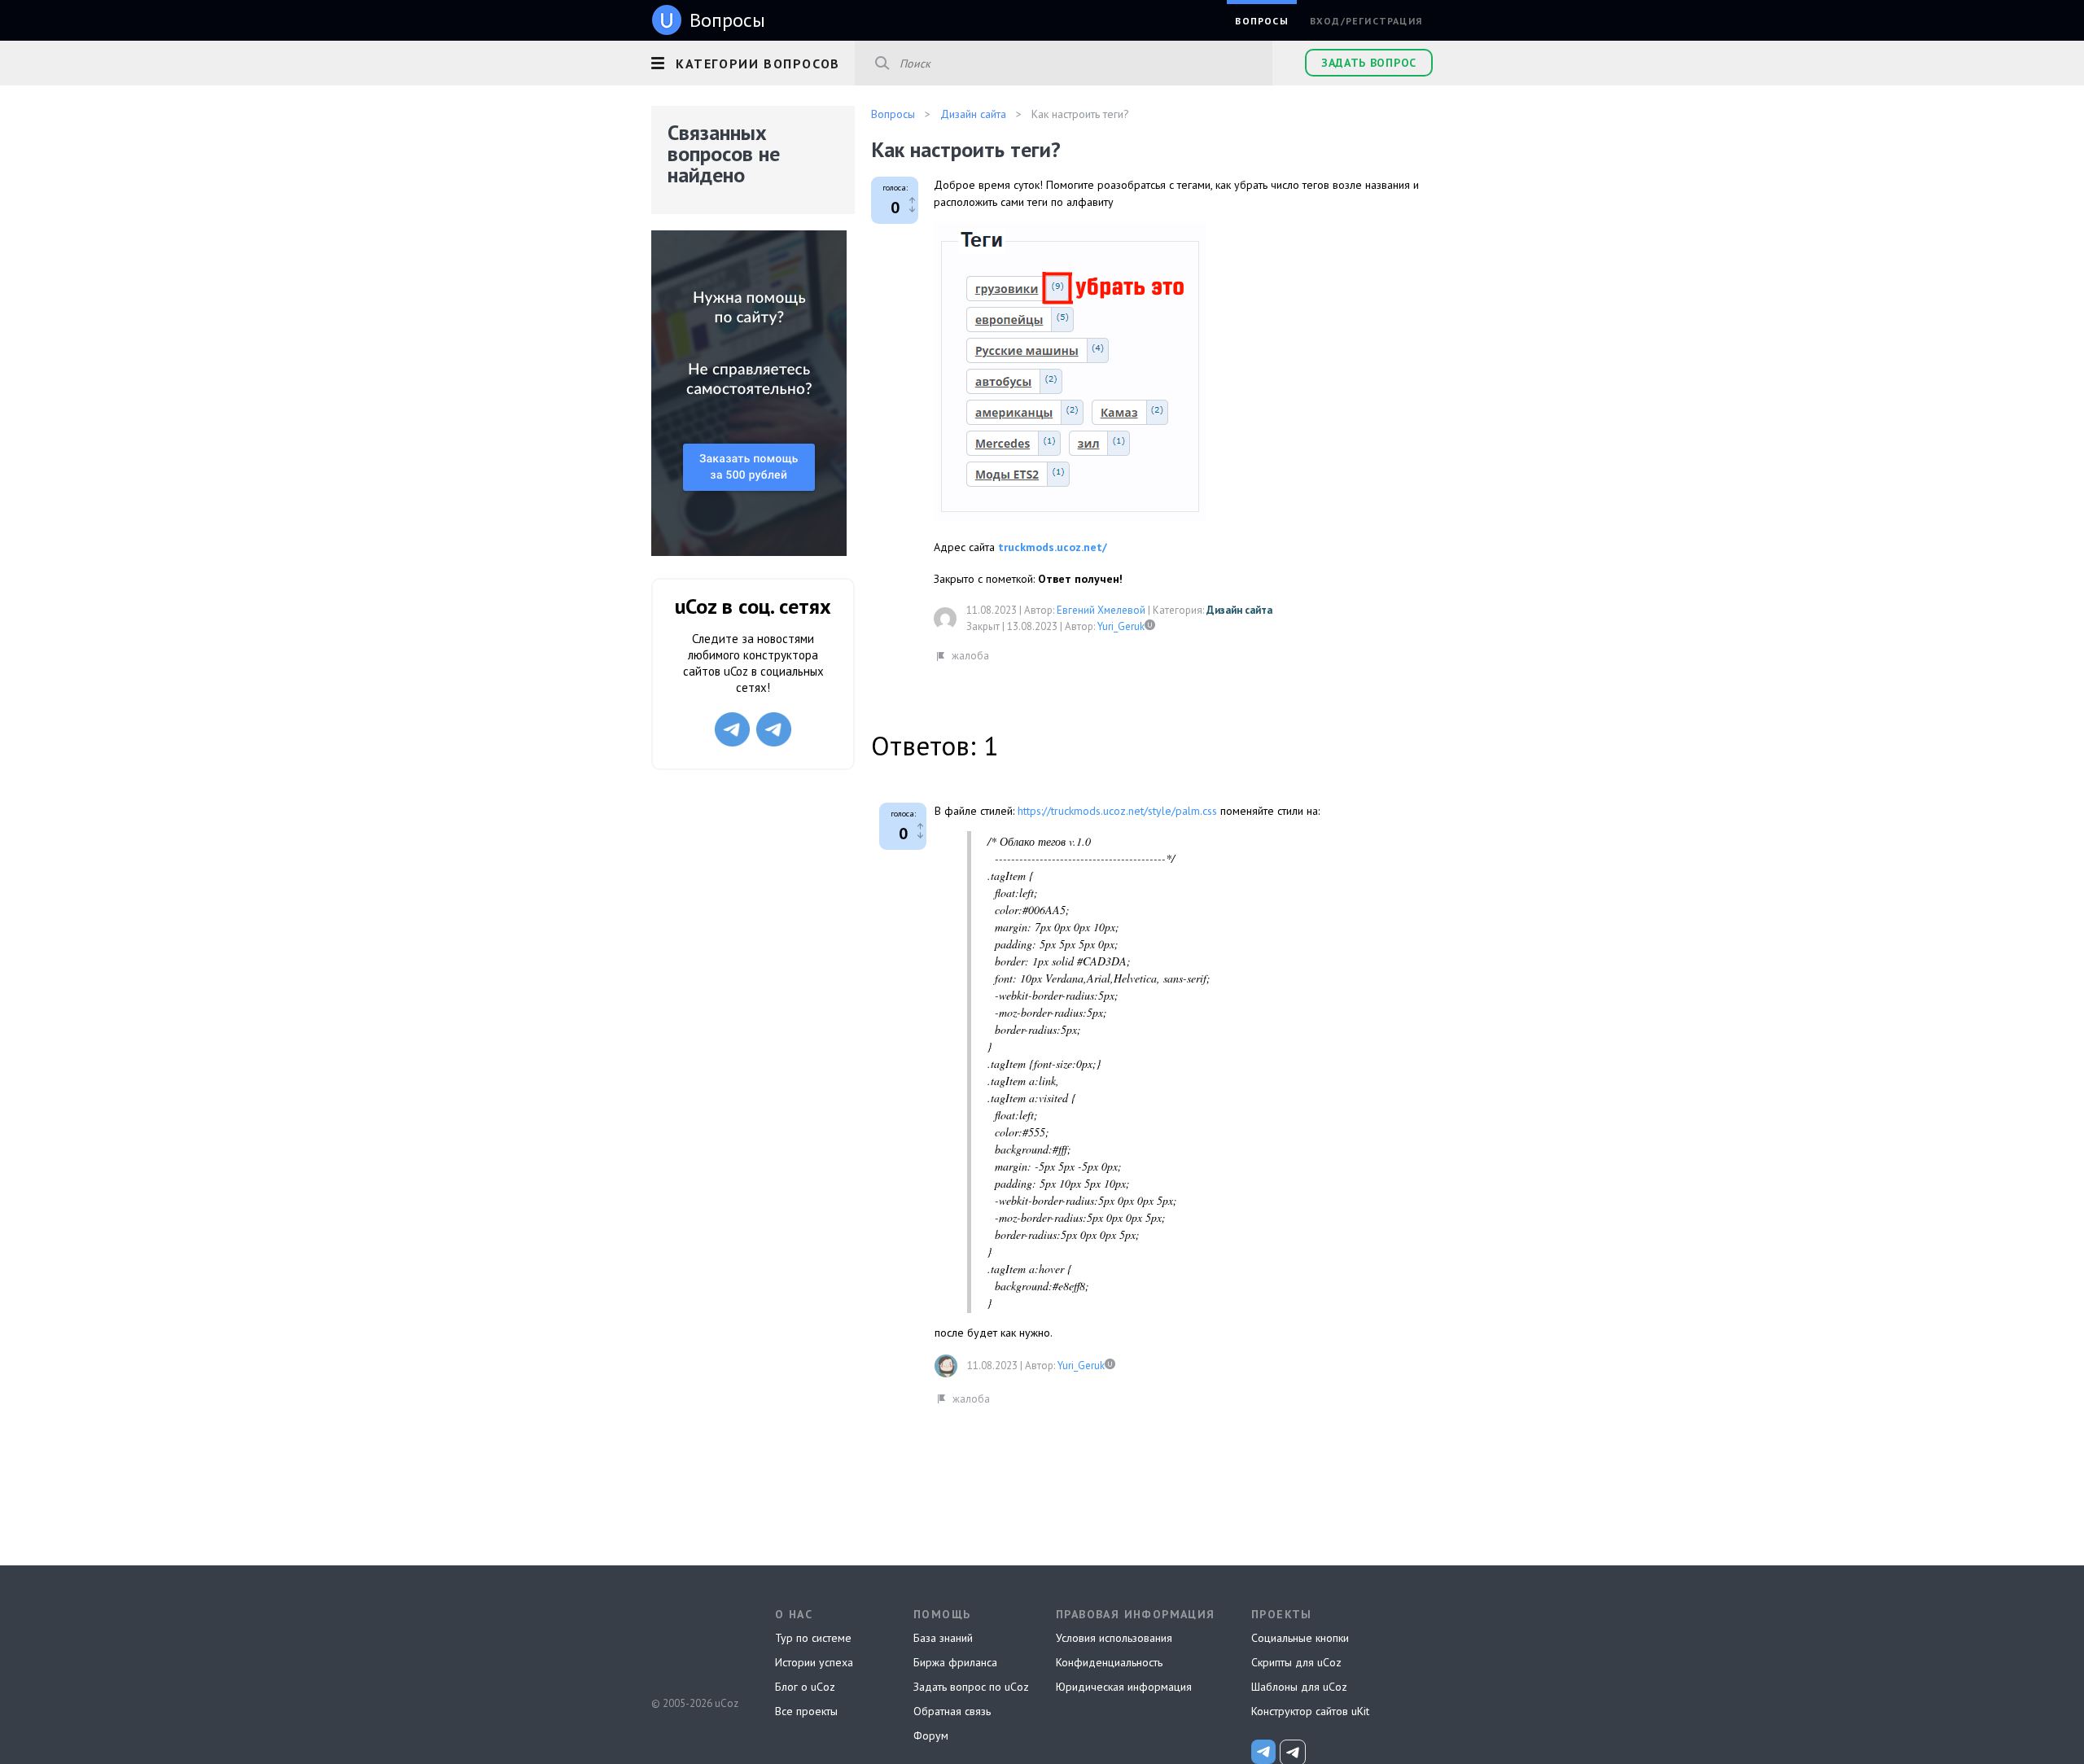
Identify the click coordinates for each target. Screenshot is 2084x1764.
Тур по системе (813, 1638)
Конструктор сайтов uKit (1310, 1711)
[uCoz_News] (1263, 1752)
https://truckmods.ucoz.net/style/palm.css (1117, 811)
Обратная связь (952, 1711)
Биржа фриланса (955, 1662)
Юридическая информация (1124, 1687)
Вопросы (1261, 21)
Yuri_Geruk (1121, 626)
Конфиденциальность (1109, 1662)
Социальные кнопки (1300, 1638)
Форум (931, 1736)
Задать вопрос (1369, 63)
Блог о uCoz (805, 1687)
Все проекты (806, 1711)
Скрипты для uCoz (1296, 1662)
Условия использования (1114, 1638)
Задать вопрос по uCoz (971, 1687)
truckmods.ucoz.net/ (1053, 547)
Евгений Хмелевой (1101, 610)
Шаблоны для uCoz (1299, 1687)
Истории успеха (814, 1662)
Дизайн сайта (1239, 610)
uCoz (694, 1643)
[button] (753, 61)
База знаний (943, 1638)
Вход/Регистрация (1366, 21)
